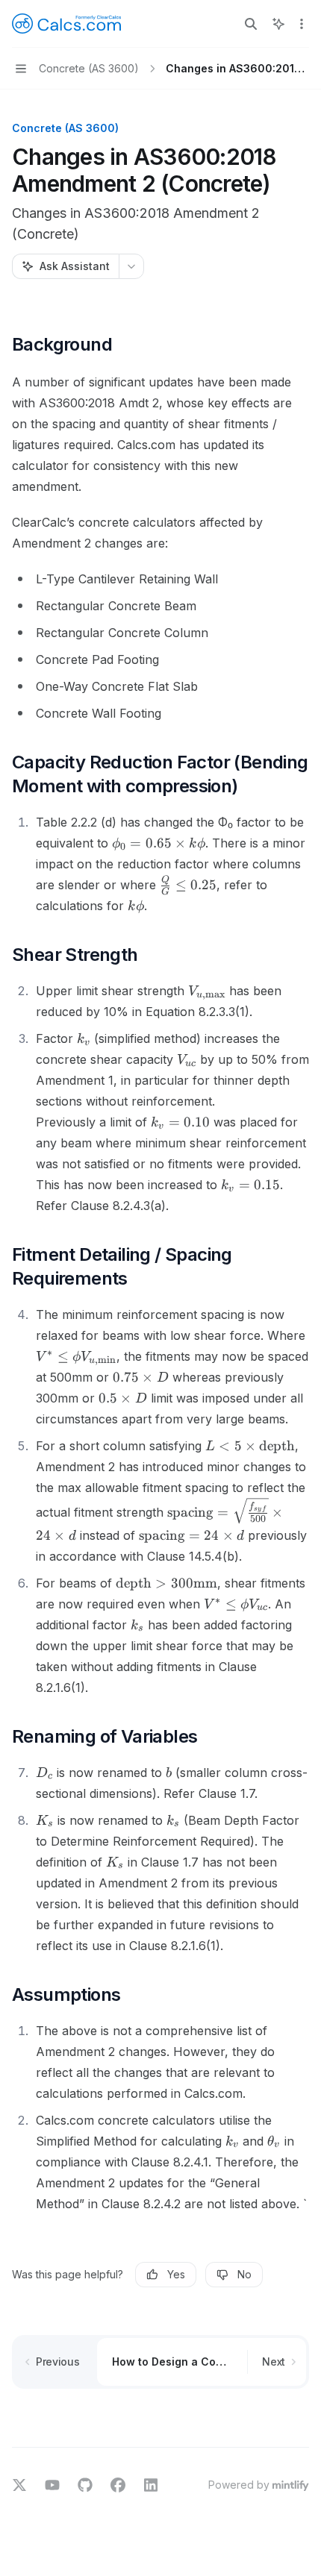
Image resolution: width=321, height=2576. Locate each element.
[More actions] (302, 24)
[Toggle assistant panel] (278, 24)
